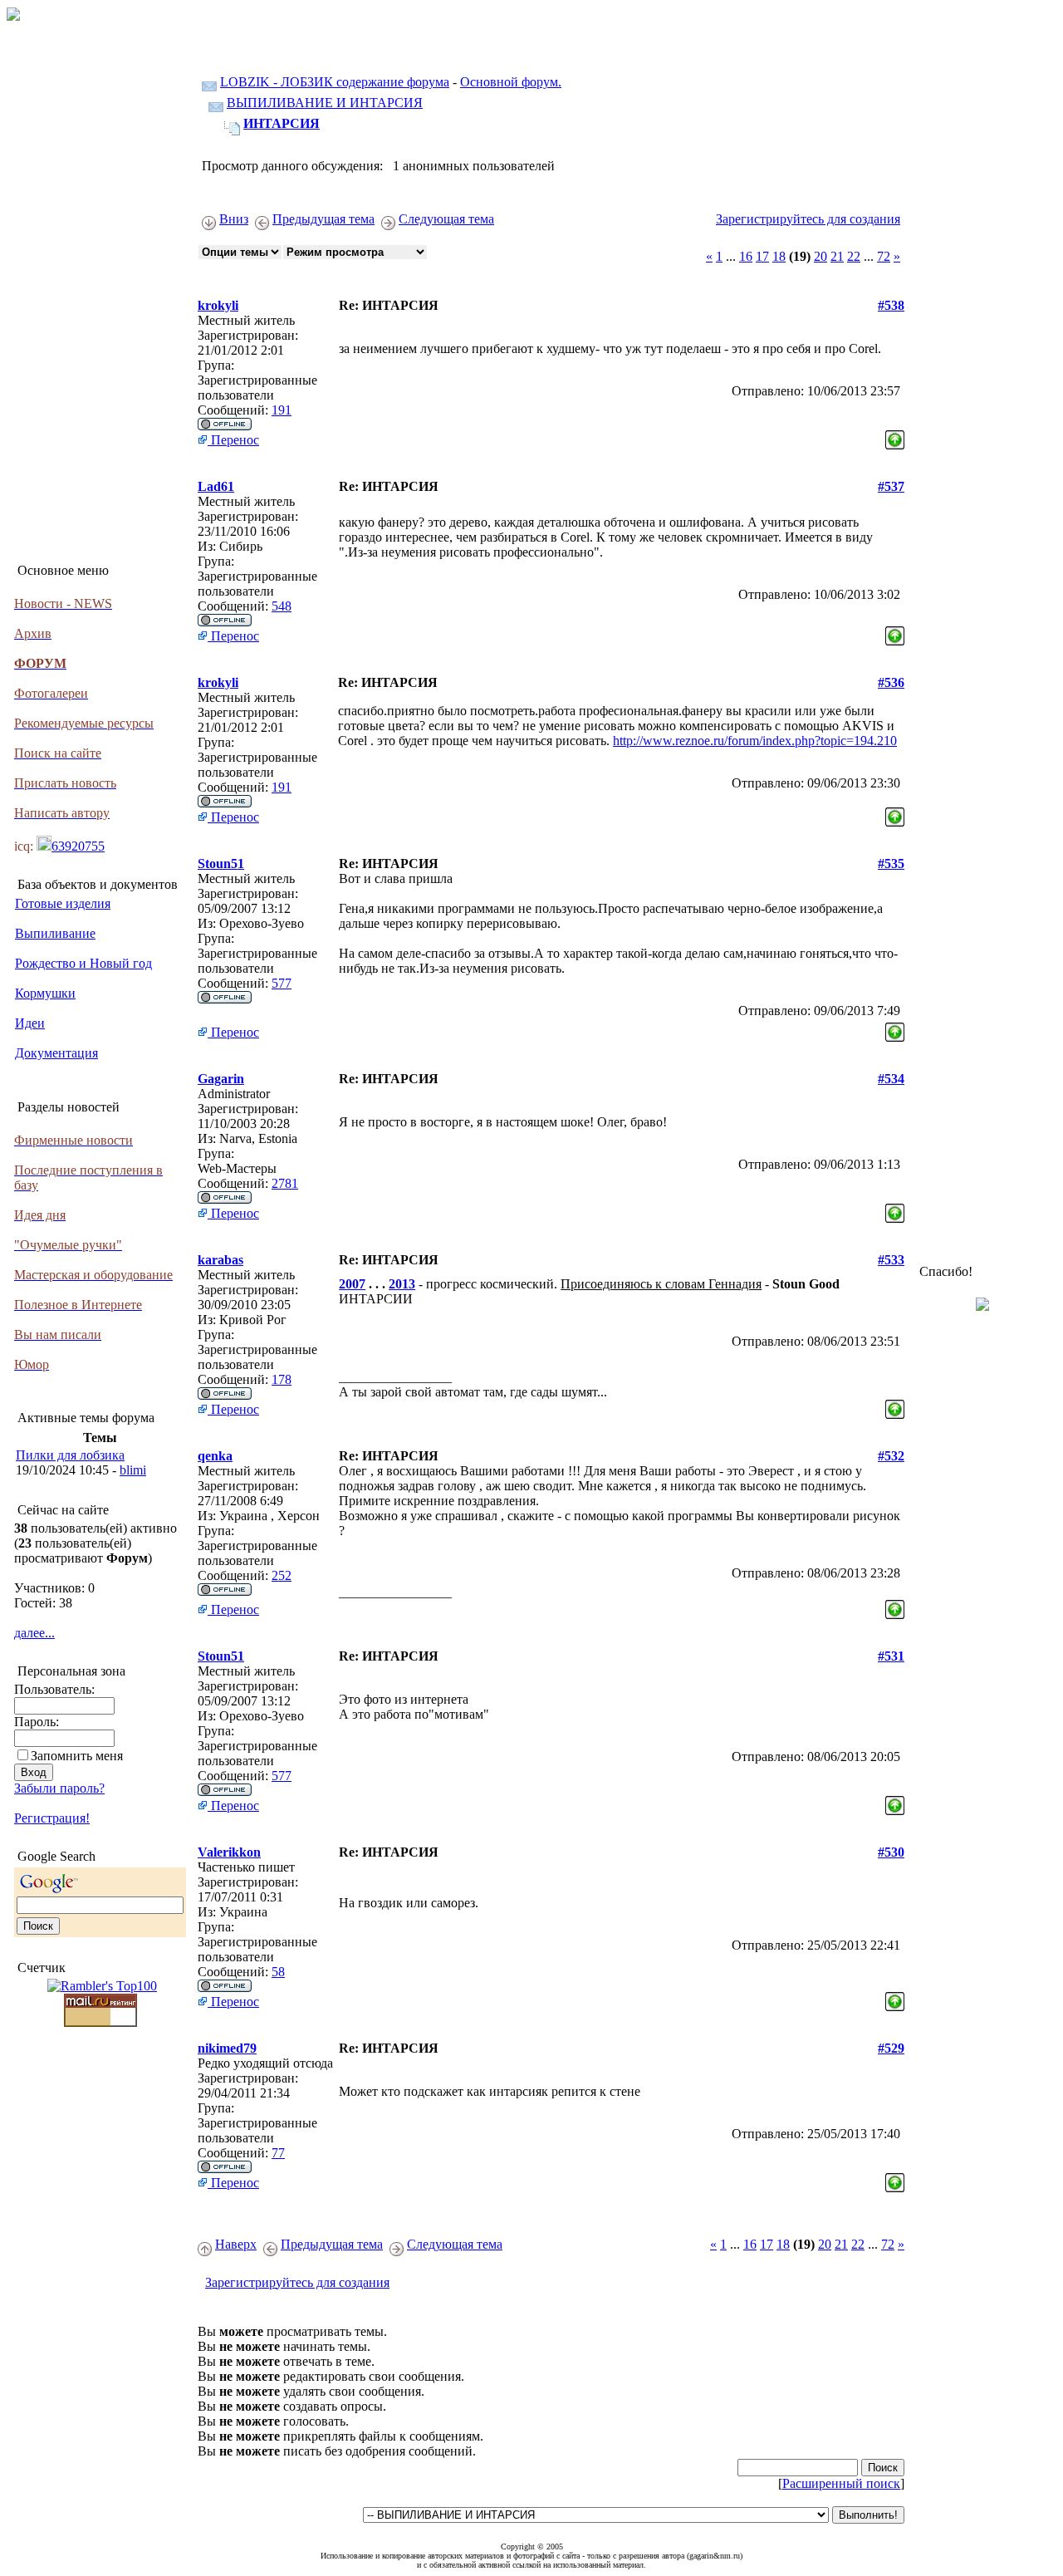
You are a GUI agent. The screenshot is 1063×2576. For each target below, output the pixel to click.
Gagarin (221, 1079)
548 (282, 606)
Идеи (30, 1023)
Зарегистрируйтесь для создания (808, 219)
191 (282, 410)
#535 (891, 864)
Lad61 (216, 486)
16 (746, 256)
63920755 (78, 846)
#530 (891, 1852)
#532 (891, 1456)
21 (837, 256)
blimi (133, 1470)
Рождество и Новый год (83, 963)
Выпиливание (55, 933)
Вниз (234, 219)
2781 (285, 1183)
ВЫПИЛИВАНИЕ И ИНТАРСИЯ (325, 103)
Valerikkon (229, 1852)
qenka (215, 1456)
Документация (56, 1053)
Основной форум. (511, 82)
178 (282, 1379)
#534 (891, 1079)
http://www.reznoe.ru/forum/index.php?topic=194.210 (755, 741)
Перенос (233, 440)
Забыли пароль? (59, 1788)
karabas (220, 1260)
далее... (34, 1633)
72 (884, 256)
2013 (402, 1284)
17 (762, 256)
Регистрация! (52, 1818)
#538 (891, 305)
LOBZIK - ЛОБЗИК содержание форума (335, 82)
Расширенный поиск (841, 2483)
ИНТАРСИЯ (282, 123)
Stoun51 (221, 864)
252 (282, 1575)
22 (854, 256)
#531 (891, 1656)
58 (278, 1972)
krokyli (218, 305)
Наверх (236, 2244)
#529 (891, 2048)
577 (282, 983)
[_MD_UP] (895, 436)
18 (779, 256)
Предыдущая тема (323, 219)
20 (821, 256)
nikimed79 (227, 2048)
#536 (891, 682)
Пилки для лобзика (70, 1455)
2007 (352, 1284)
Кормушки (45, 993)
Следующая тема (446, 219)
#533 (891, 1260)
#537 (891, 486)
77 (278, 2153)
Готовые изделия (63, 903)
